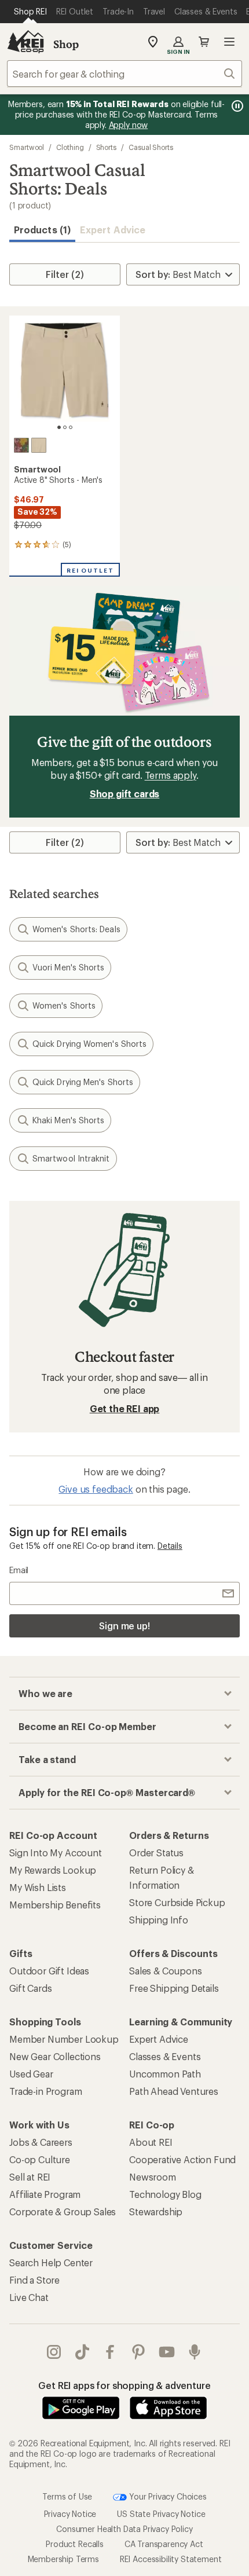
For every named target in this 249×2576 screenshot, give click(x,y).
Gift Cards (30, 1988)
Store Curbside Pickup (177, 1902)
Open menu (229, 42)
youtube (167, 2352)
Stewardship (156, 2212)
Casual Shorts (151, 147)
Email (19, 1570)
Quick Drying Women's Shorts (89, 1044)
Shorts (107, 147)
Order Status (156, 1853)
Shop (66, 44)
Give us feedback (96, 1489)
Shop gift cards (125, 794)
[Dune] (39, 445)
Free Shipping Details (174, 1988)
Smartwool (27, 147)
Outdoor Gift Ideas (49, 1971)
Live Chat (29, 2297)
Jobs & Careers (41, 2142)
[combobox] (124, 74)
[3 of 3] (71, 427)
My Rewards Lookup (53, 1870)
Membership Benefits (55, 1905)
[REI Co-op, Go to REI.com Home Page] (25, 42)
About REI (151, 2142)
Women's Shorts (64, 1005)
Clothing (70, 147)
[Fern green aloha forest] (21, 445)
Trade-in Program (45, 2091)
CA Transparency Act (164, 2544)
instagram (54, 2352)
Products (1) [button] (42, 230)
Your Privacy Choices (167, 2496)
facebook (110, 2352)
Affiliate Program (45, 2194)
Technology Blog (165, 2194)
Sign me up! (124, 1626)
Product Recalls (75, 2544)
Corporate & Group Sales (63, 2212)
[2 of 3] (65, 427)
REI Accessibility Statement (171, 2559)
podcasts (195, 2352)
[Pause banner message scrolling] (236, 106)
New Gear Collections (55, 2056)
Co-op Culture (40, 2159)
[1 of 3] (59, 427)
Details (170, 1546)
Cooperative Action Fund (182, 2159)
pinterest (139, 2352)
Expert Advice (113, 230)
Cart (204, 42)
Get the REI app (125, 1408)
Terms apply (171, 775)
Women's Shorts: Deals (76, 929)
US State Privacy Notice (161, 2514)
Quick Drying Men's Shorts (83, 1082)
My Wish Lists (38, 1887)
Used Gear (31, 2074)
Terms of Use (67, 2496)
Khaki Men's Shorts (68, 1120)
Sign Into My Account (56, 1853)
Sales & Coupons (166, 1971)
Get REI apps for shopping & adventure (124, 2385)
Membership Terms (63, 2559)
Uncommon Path (165, 2074)
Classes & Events (165, 2056)
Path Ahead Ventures (174, 2091)
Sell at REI (30, 2177)
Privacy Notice (70, 2514)
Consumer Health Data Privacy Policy (124, 2529)
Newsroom (153, 2177)
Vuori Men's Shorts (68, 967)
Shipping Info (159, 1920)
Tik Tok (83, 2352)
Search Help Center (51, 2262)
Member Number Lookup (64, 2039)
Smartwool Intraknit (71, 1158)
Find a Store (34, 2280)
